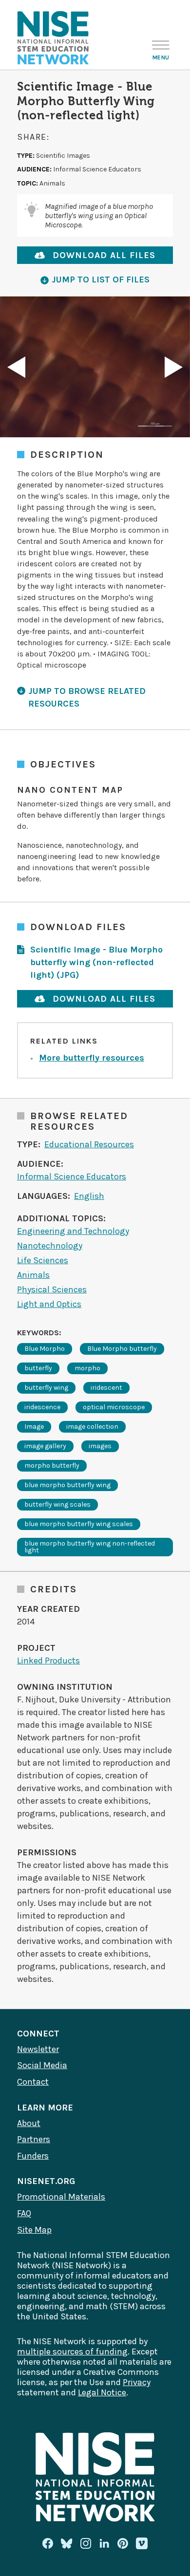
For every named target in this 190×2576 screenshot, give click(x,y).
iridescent (106, 1388)
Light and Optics (49, 1304)
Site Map (34, 2230)
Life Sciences (43, 1260)
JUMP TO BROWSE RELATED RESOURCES (87, 697)
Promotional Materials (61, 2197)
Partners (34, 2139)
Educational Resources (89, 1144)
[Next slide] (174, 367)
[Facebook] (48, 2543)
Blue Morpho (45, 1349)
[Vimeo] (142, 2544)
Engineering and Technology (73, 1231)
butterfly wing (46, 1388)
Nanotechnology (50, 1246)
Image (34, 1427)
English (89, 1196)
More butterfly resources (92, 1058)
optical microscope (114, 1407)
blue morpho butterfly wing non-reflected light (90, 1547)
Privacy (137, 2382)
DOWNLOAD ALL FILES (104, 255)
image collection (92, 1427)
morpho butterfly (52, 1465)
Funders (33, 2156)
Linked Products (48, 1661)
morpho (87, 1368)
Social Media (42, 2065)
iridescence (42, 1407)
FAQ (24, 2213)
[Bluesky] (67, 2543)
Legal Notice (102, 2392)
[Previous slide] (16, 367)
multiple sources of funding (72, 2352)
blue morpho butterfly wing (67, 1485)
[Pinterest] (123, 2543)
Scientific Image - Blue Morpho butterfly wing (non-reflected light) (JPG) (96, 962)
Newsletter (38, 2049)
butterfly (38, 1368)
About (29, 2123)
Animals (33, 1275)
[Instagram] (86, 2543)
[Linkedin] (104, 2543)
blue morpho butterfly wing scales (79, 1524)
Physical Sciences (52, 1289)
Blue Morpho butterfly (122, 1349)
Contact (33, 2082)
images (100, 1446)
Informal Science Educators (72, 1176)
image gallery (45, 1446)
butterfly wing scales (57, 1504)
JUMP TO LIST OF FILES (101, 280)
